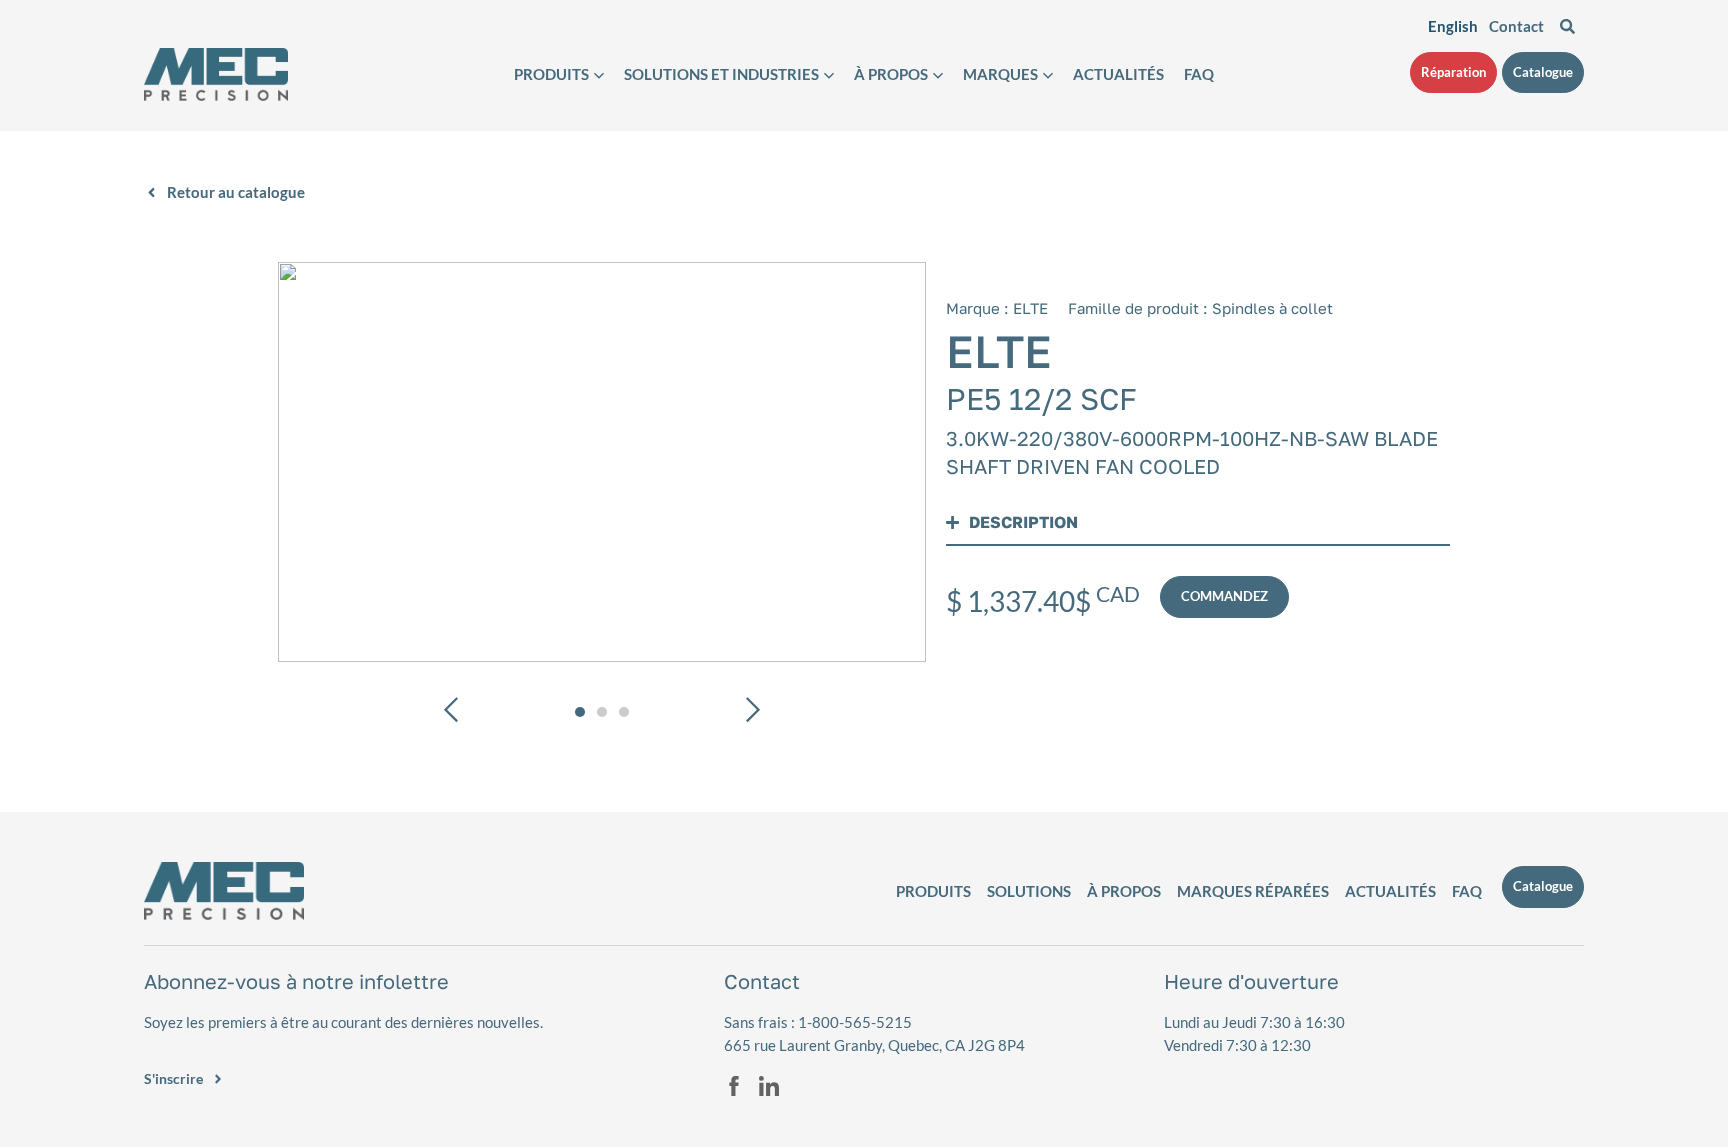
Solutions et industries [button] (721, 74)
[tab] (580, 712)
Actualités (1118, 74)
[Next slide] (751, 713)
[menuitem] (1453, 25)
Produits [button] (551, 74)
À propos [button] (891, 74)
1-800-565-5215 (855, 1022)
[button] (602, 462)
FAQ (1199, 74)
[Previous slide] (452, 713)
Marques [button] (1000, 74)
